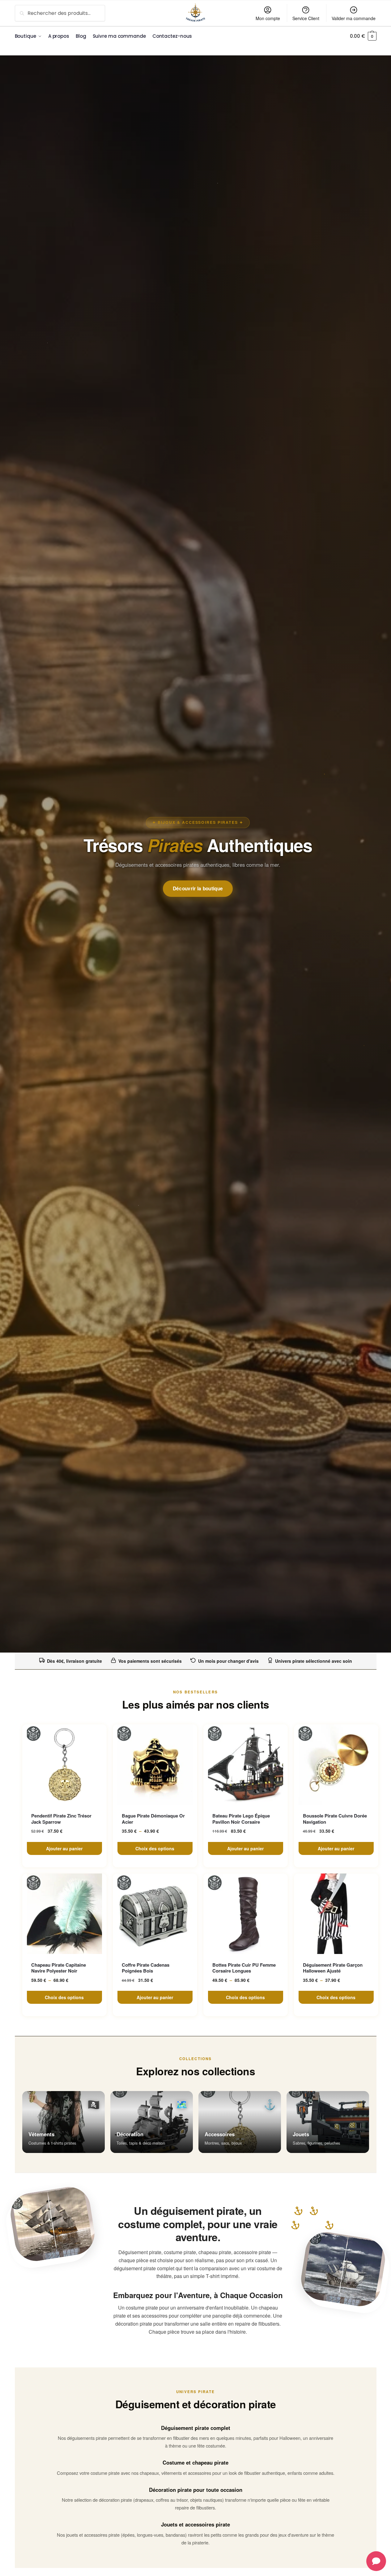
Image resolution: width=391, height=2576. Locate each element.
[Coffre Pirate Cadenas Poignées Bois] (155, 1914)
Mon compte (268, 18)
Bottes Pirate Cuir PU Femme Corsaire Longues (244, 1968)
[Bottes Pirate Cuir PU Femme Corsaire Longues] (246, 1914)
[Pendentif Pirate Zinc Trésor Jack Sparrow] (64, 1765)
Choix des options (155, 1848)
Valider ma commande (354, 18)
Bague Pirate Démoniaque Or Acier (153, 1819)
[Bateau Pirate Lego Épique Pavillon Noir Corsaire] (246, 1765)
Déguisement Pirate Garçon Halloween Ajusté (333, 1968)
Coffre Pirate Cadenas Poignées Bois (146, 1968)
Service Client (306, 18)
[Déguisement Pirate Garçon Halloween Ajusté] (336, 1914)
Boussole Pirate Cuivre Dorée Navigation (335, 1819)
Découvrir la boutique (198, 888)
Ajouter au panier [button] (64, 1848)
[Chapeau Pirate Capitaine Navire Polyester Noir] (64, 1914)
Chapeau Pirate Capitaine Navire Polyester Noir (59, 1968)
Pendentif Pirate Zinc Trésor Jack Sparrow (61, 1819)
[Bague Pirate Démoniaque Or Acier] (155, 1765)
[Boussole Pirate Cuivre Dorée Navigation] (336, 1765)
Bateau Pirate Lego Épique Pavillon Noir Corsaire (241, 1819)
